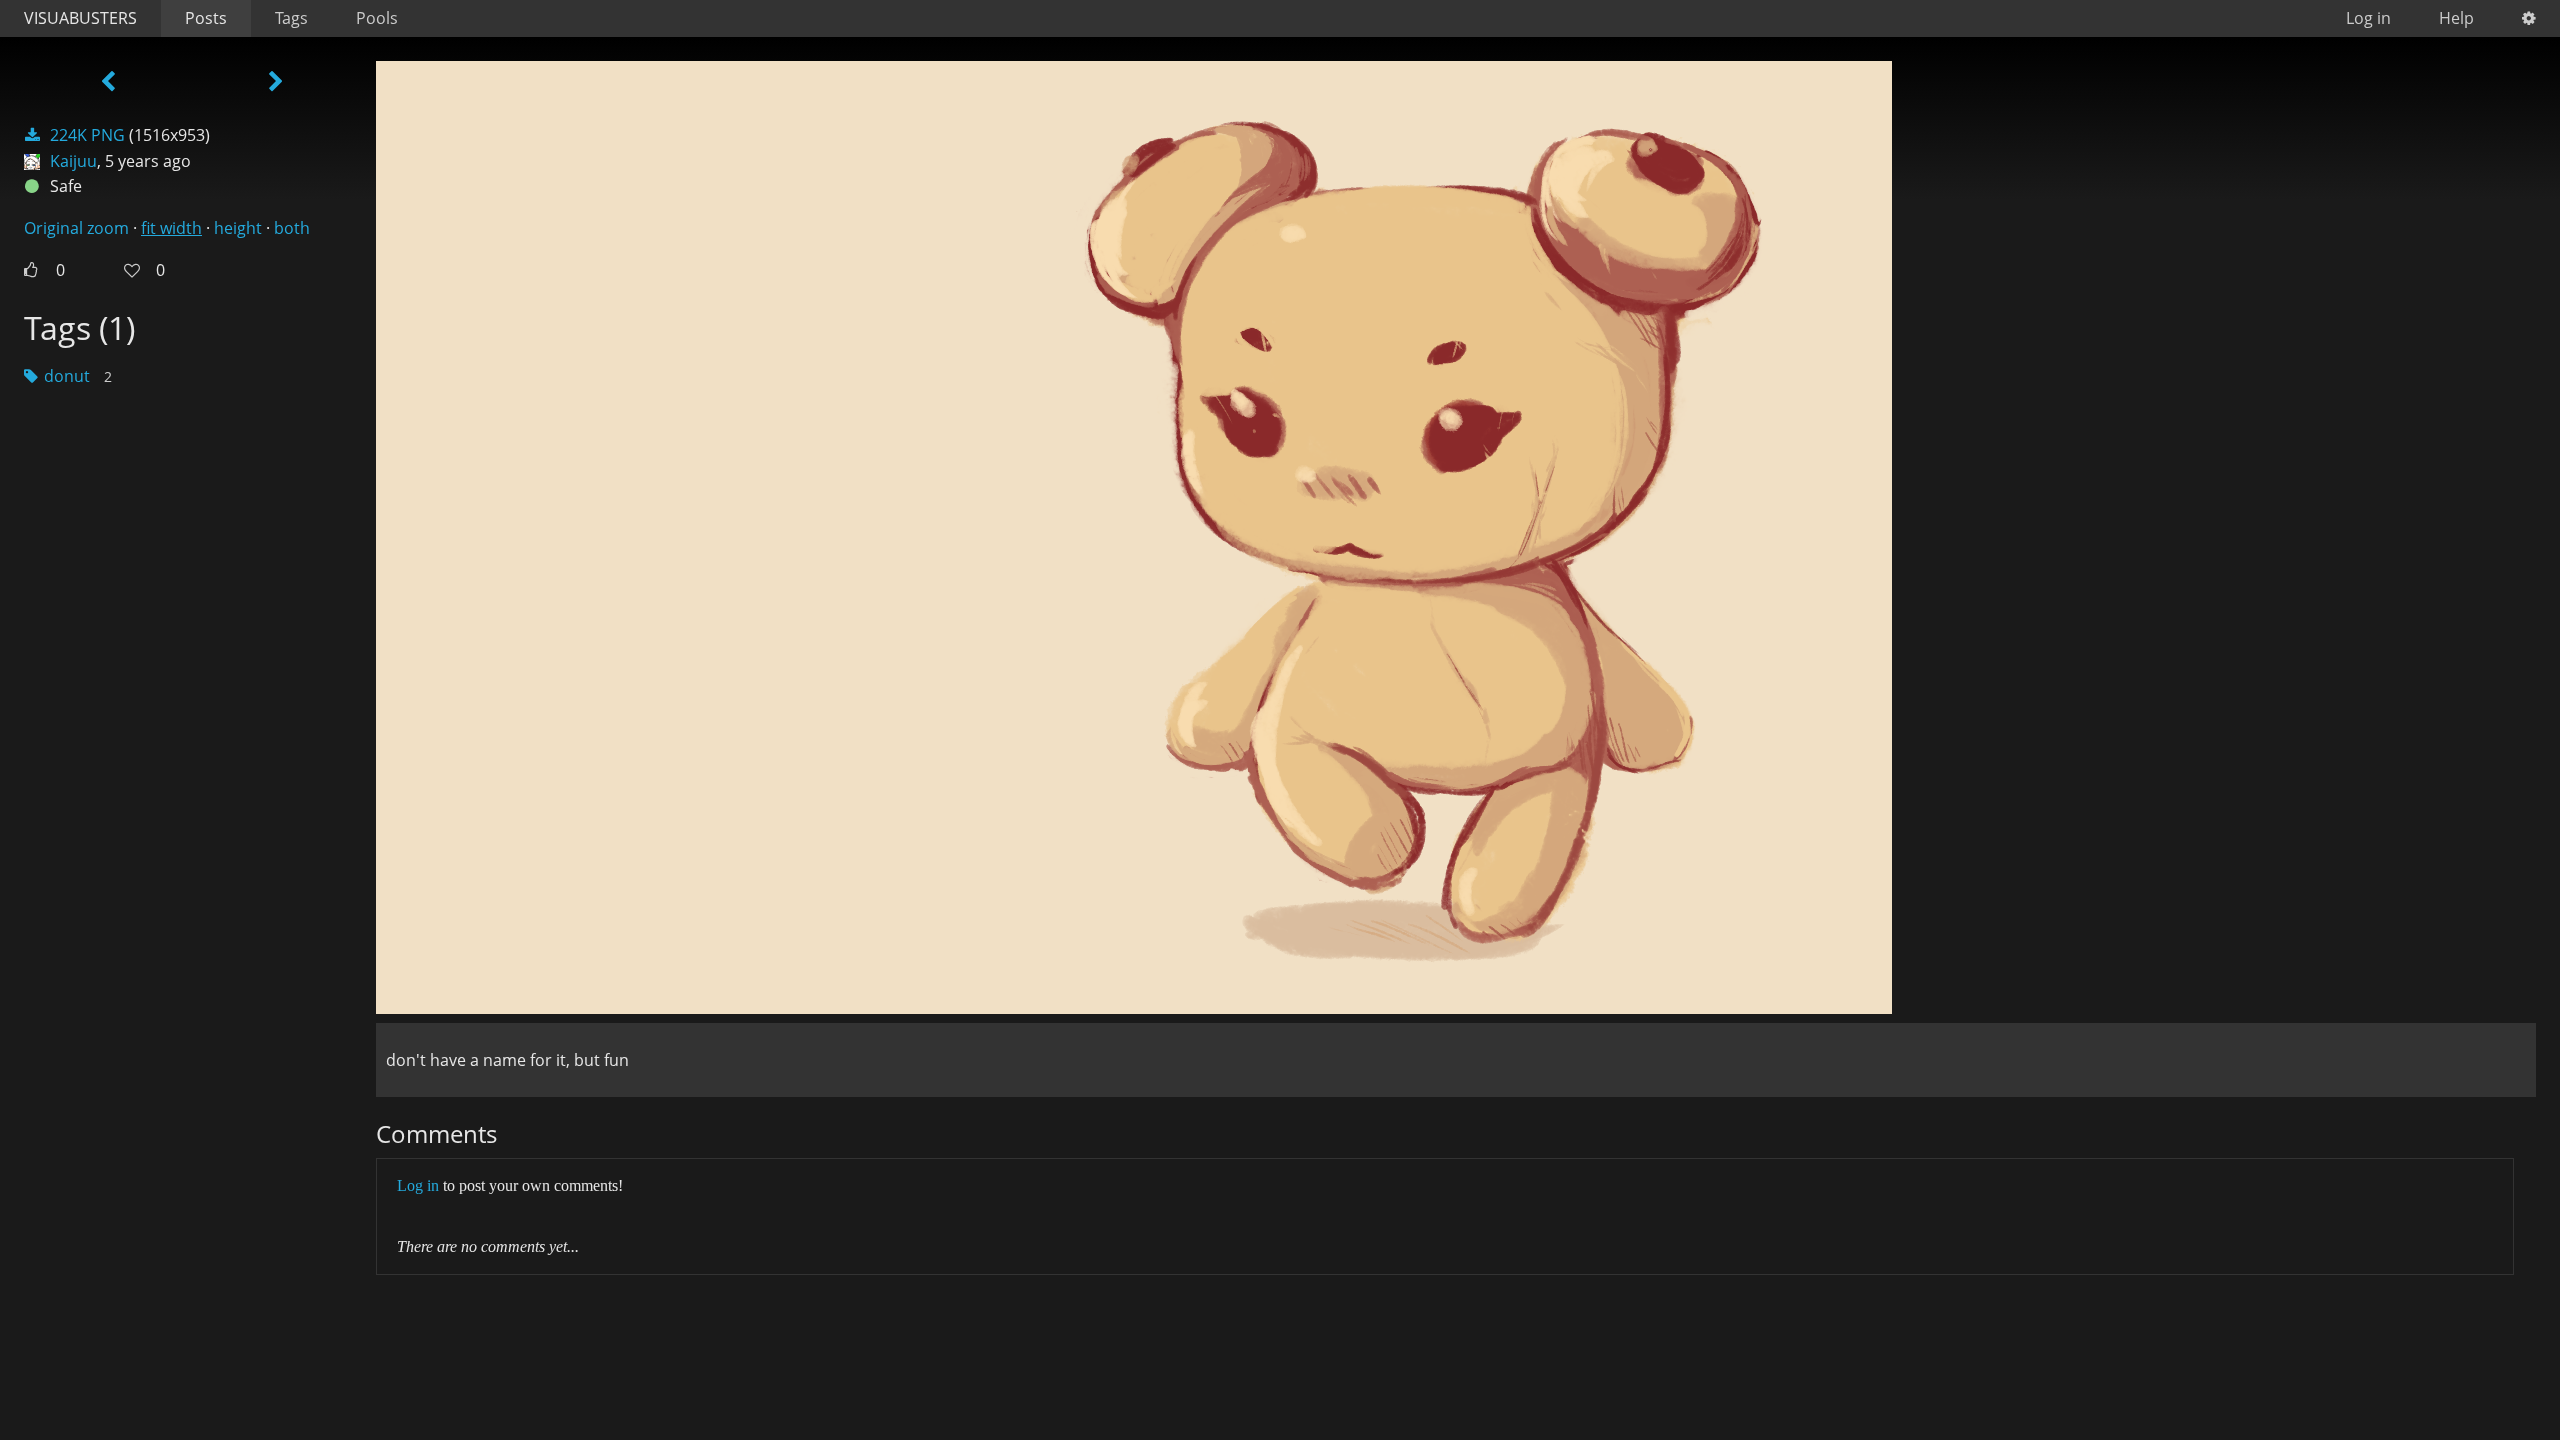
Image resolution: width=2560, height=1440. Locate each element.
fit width (171, 228)
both (292, 228)
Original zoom (76, 228)
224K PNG (87, 135)
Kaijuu (73, 161)
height (238, 228)
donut (67, 376)
